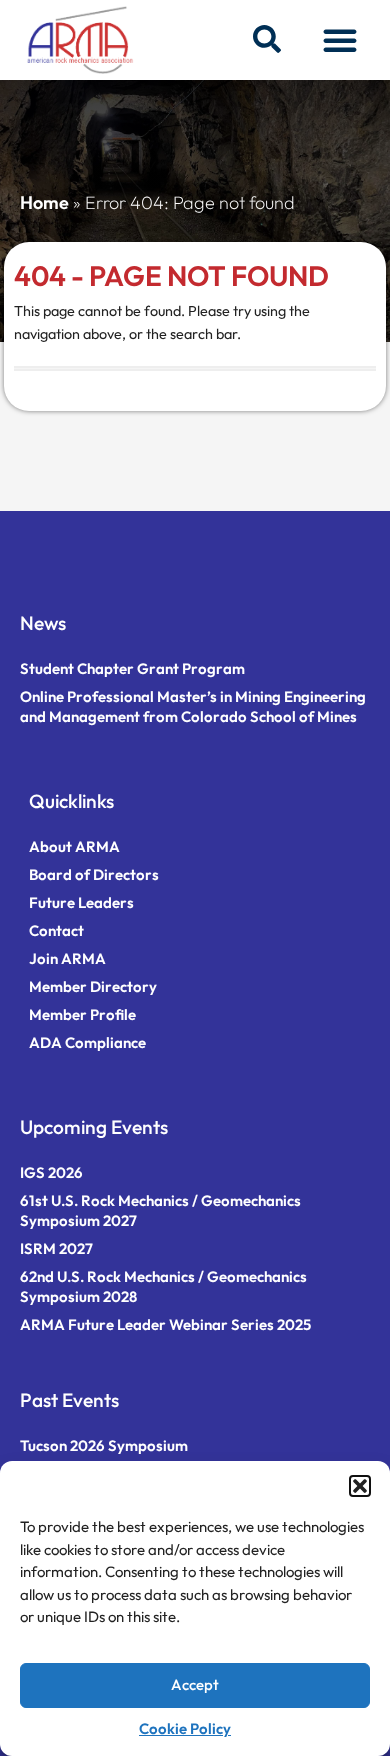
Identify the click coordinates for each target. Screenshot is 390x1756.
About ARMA (74, 846)
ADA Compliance (87, 1042)
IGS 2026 (51, 1172)
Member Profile (82, 1014)
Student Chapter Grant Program (132, 668)
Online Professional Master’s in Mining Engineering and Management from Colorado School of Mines (193, 706)
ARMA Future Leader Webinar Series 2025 (165, 1324)
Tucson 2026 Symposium (104, 1445)
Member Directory (93, 986)
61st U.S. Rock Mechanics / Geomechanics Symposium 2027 (160, 1210)
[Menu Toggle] (340, 40)
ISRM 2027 (56, 1248)
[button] (360, 1486)
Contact (56, 930)
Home (44, 202)
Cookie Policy (185, 1728)
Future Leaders (81, 902)
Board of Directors (94, 874)
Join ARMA (67, 958)
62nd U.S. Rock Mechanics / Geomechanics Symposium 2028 (163, 1286)
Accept (195, 1684)
